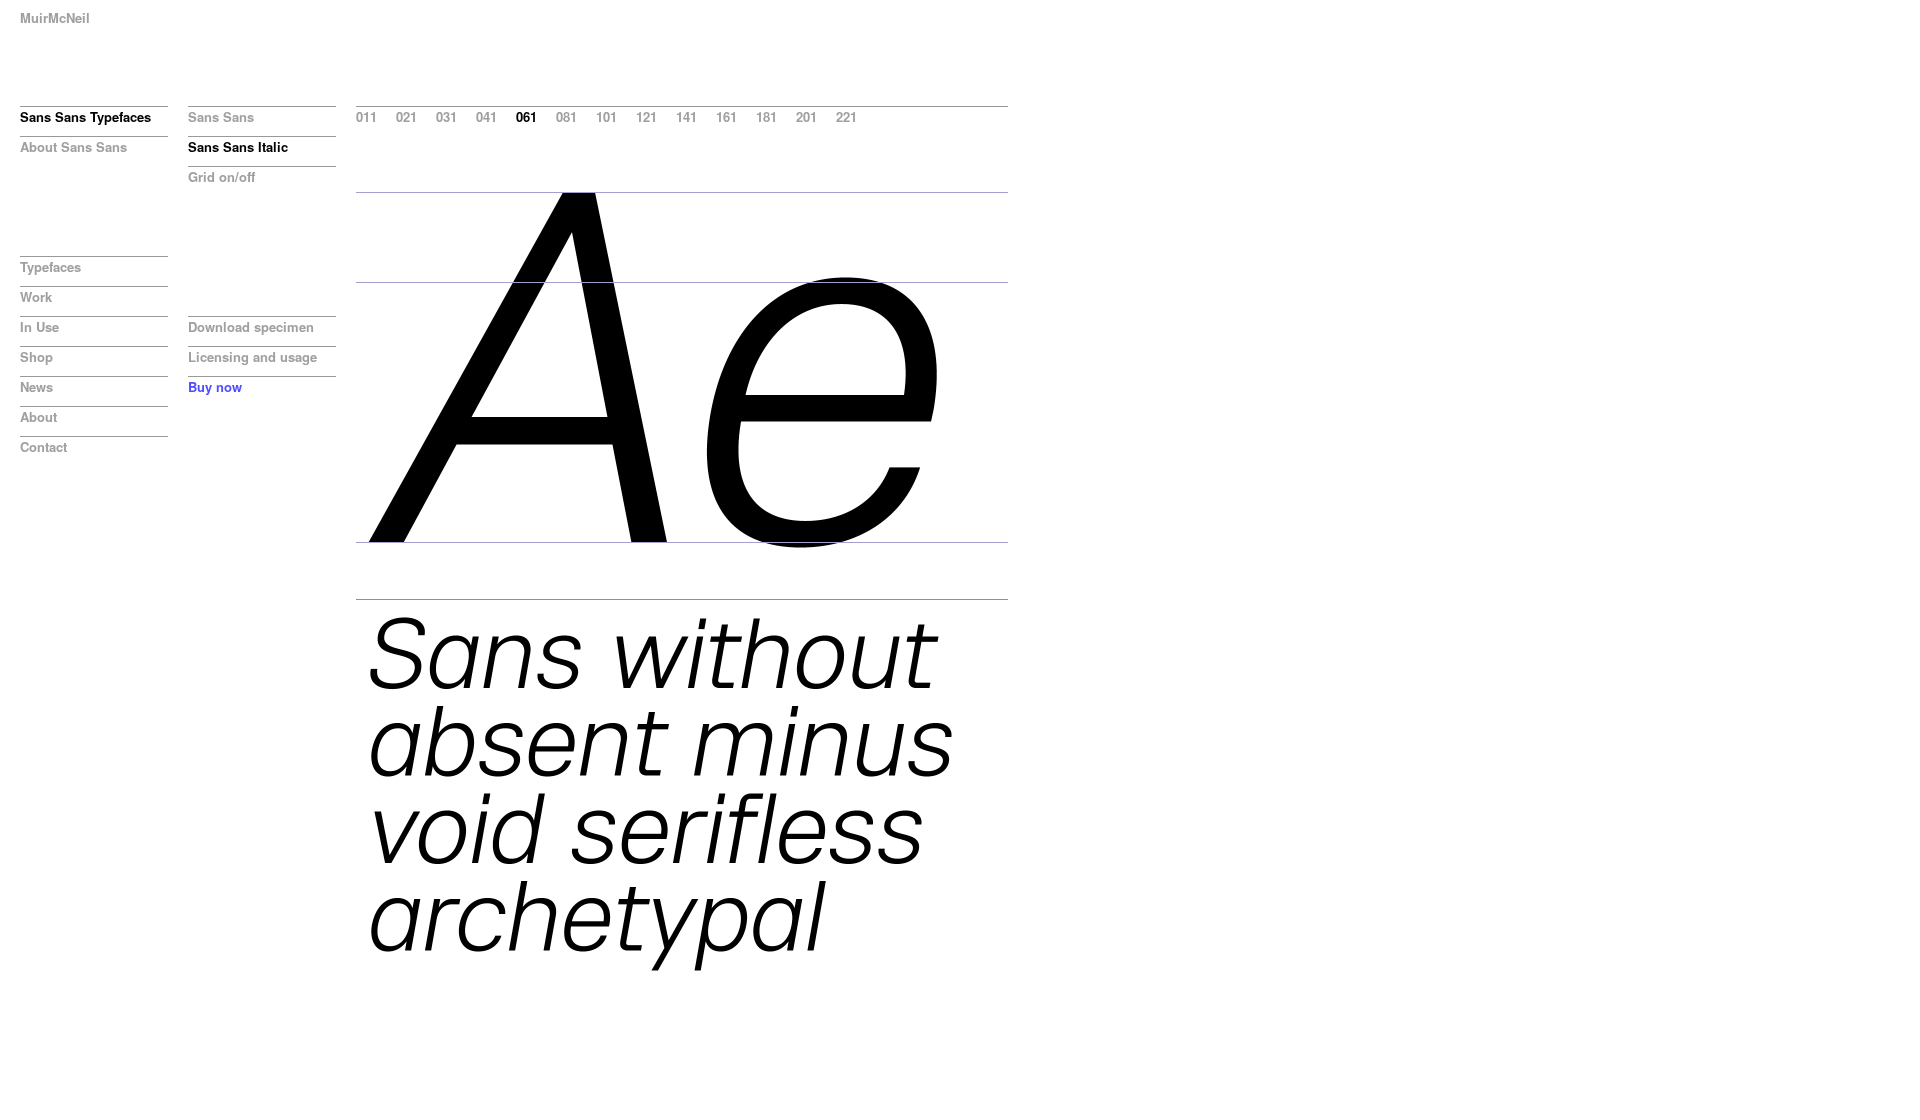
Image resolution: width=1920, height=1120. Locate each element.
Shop (36, 356)
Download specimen (251, 326)
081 (566, 116)
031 (446, 116)
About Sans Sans (73, 146)
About (38, 416)
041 (486, 116)
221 (846, 116)
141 (686, 116)
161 (726, 116)
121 (646, 116)
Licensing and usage (252, 356)
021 (406, 116)
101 (606, 116)
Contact (43, 446)
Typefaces (50, 266)
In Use (39, 326)
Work (36, 296)
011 (366, 116)
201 (806, 116)
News (36, 386)
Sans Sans (221, 116)
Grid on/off (221, 176)
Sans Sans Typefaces (85, 116)
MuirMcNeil (55, 17)
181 (766, 116)
